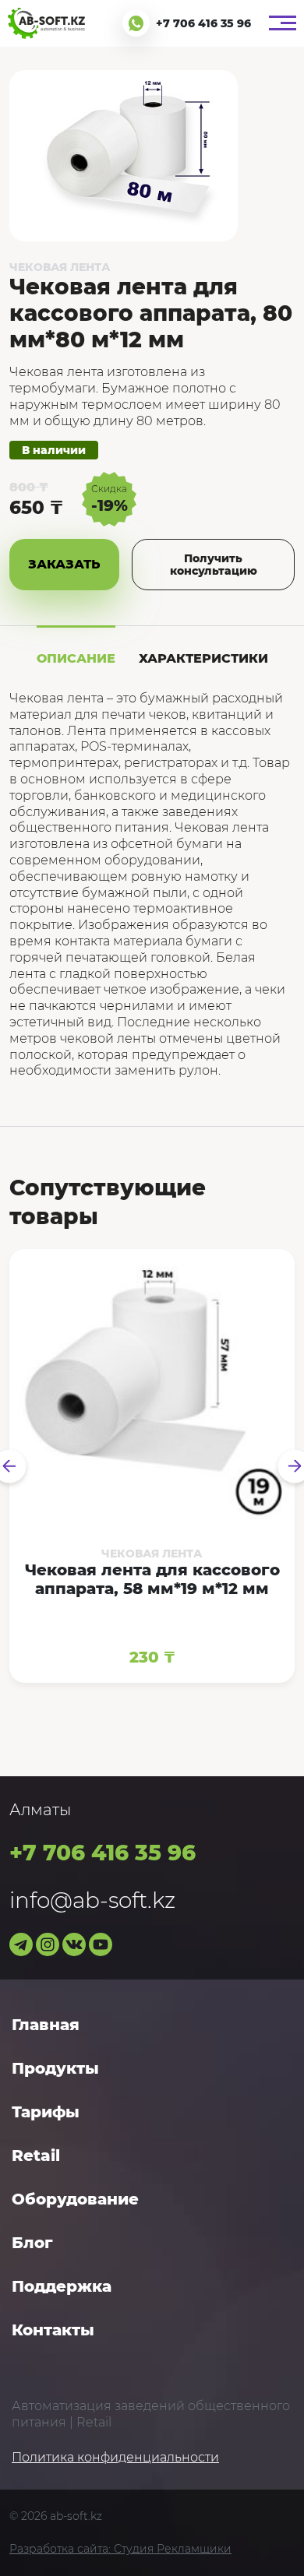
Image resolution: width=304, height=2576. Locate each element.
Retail (36, 2155)
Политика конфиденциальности (115, 2457)
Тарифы (46, 2112)
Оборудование (75, 2199)
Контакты (53, 2330)
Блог (32, 2243)
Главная (46, 2025)
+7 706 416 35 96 (203, 23)
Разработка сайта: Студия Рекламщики (120, 2549)
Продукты (55, 2068)
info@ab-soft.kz (92, 1900)
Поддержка (62, 2286)
